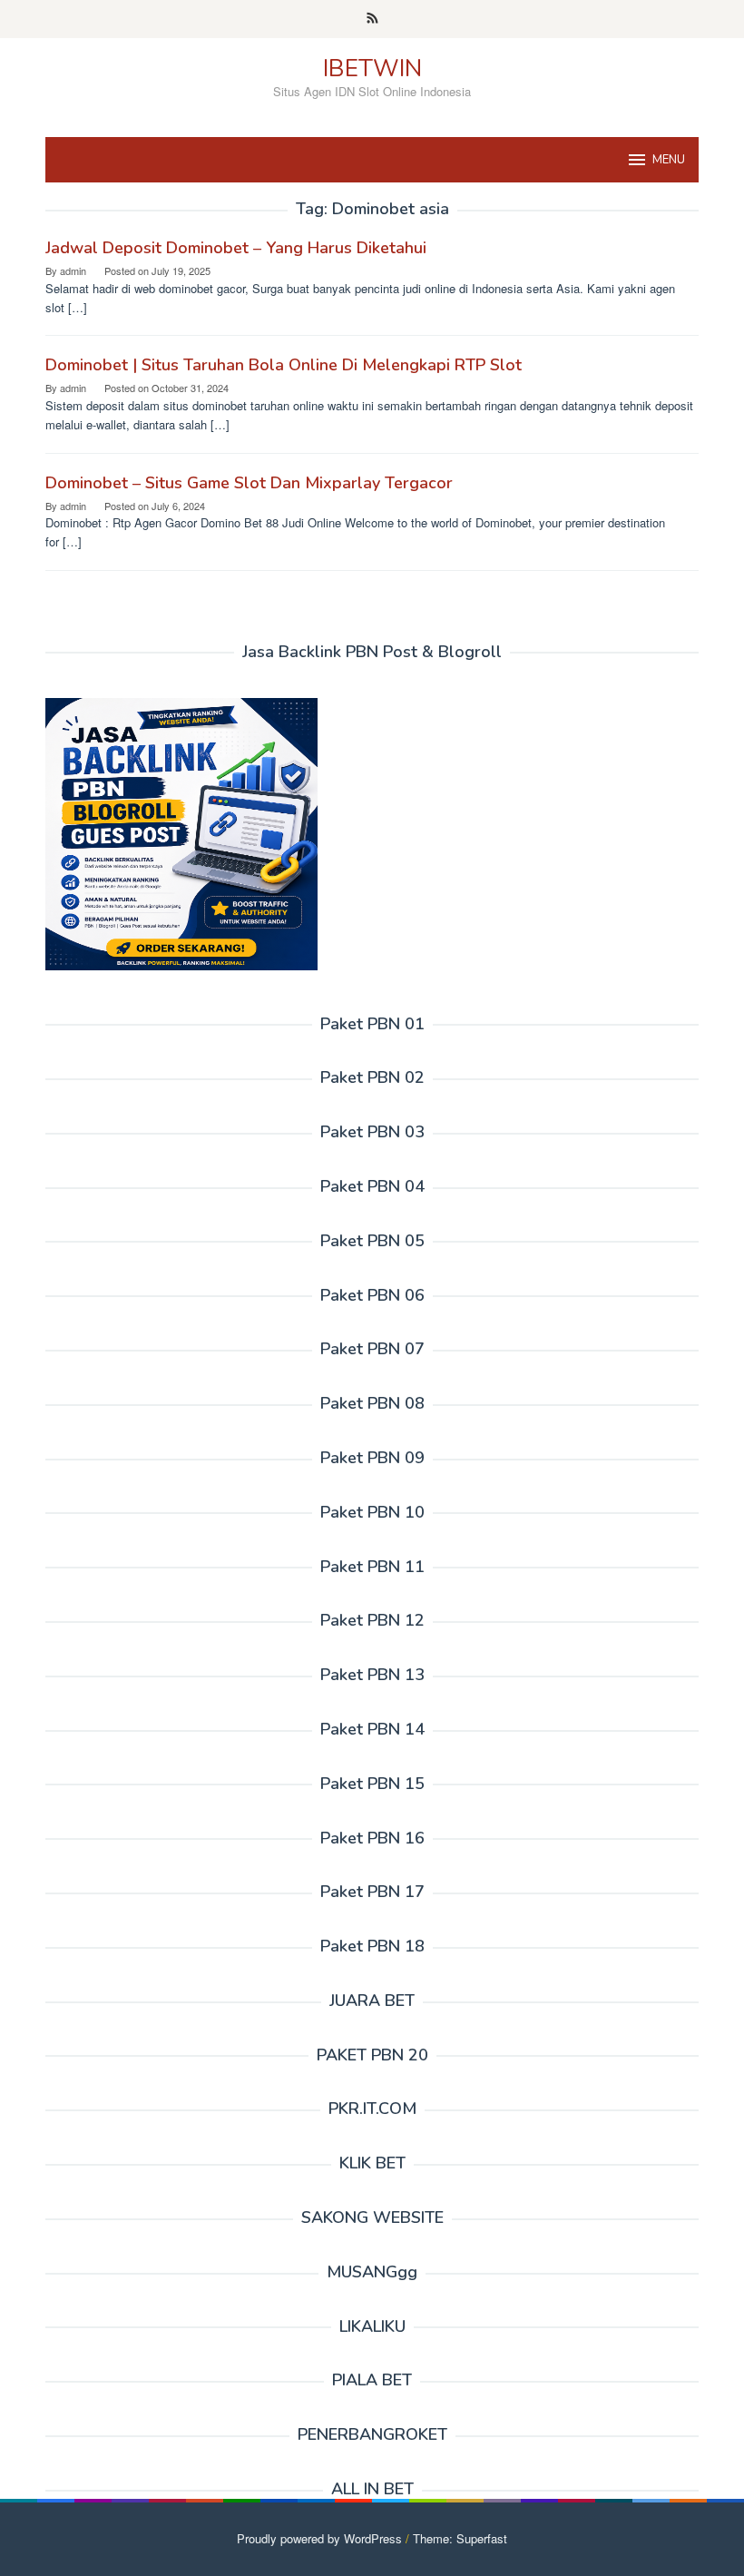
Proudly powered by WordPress (319, 2538)
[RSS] (372, 19)
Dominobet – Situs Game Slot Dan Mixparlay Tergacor (249, 483)
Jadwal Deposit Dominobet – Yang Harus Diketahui (236, 248)
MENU (669, 160)
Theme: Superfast (460, 2538)
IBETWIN (372, 69)
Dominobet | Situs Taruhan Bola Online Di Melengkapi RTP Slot (284, 365)
